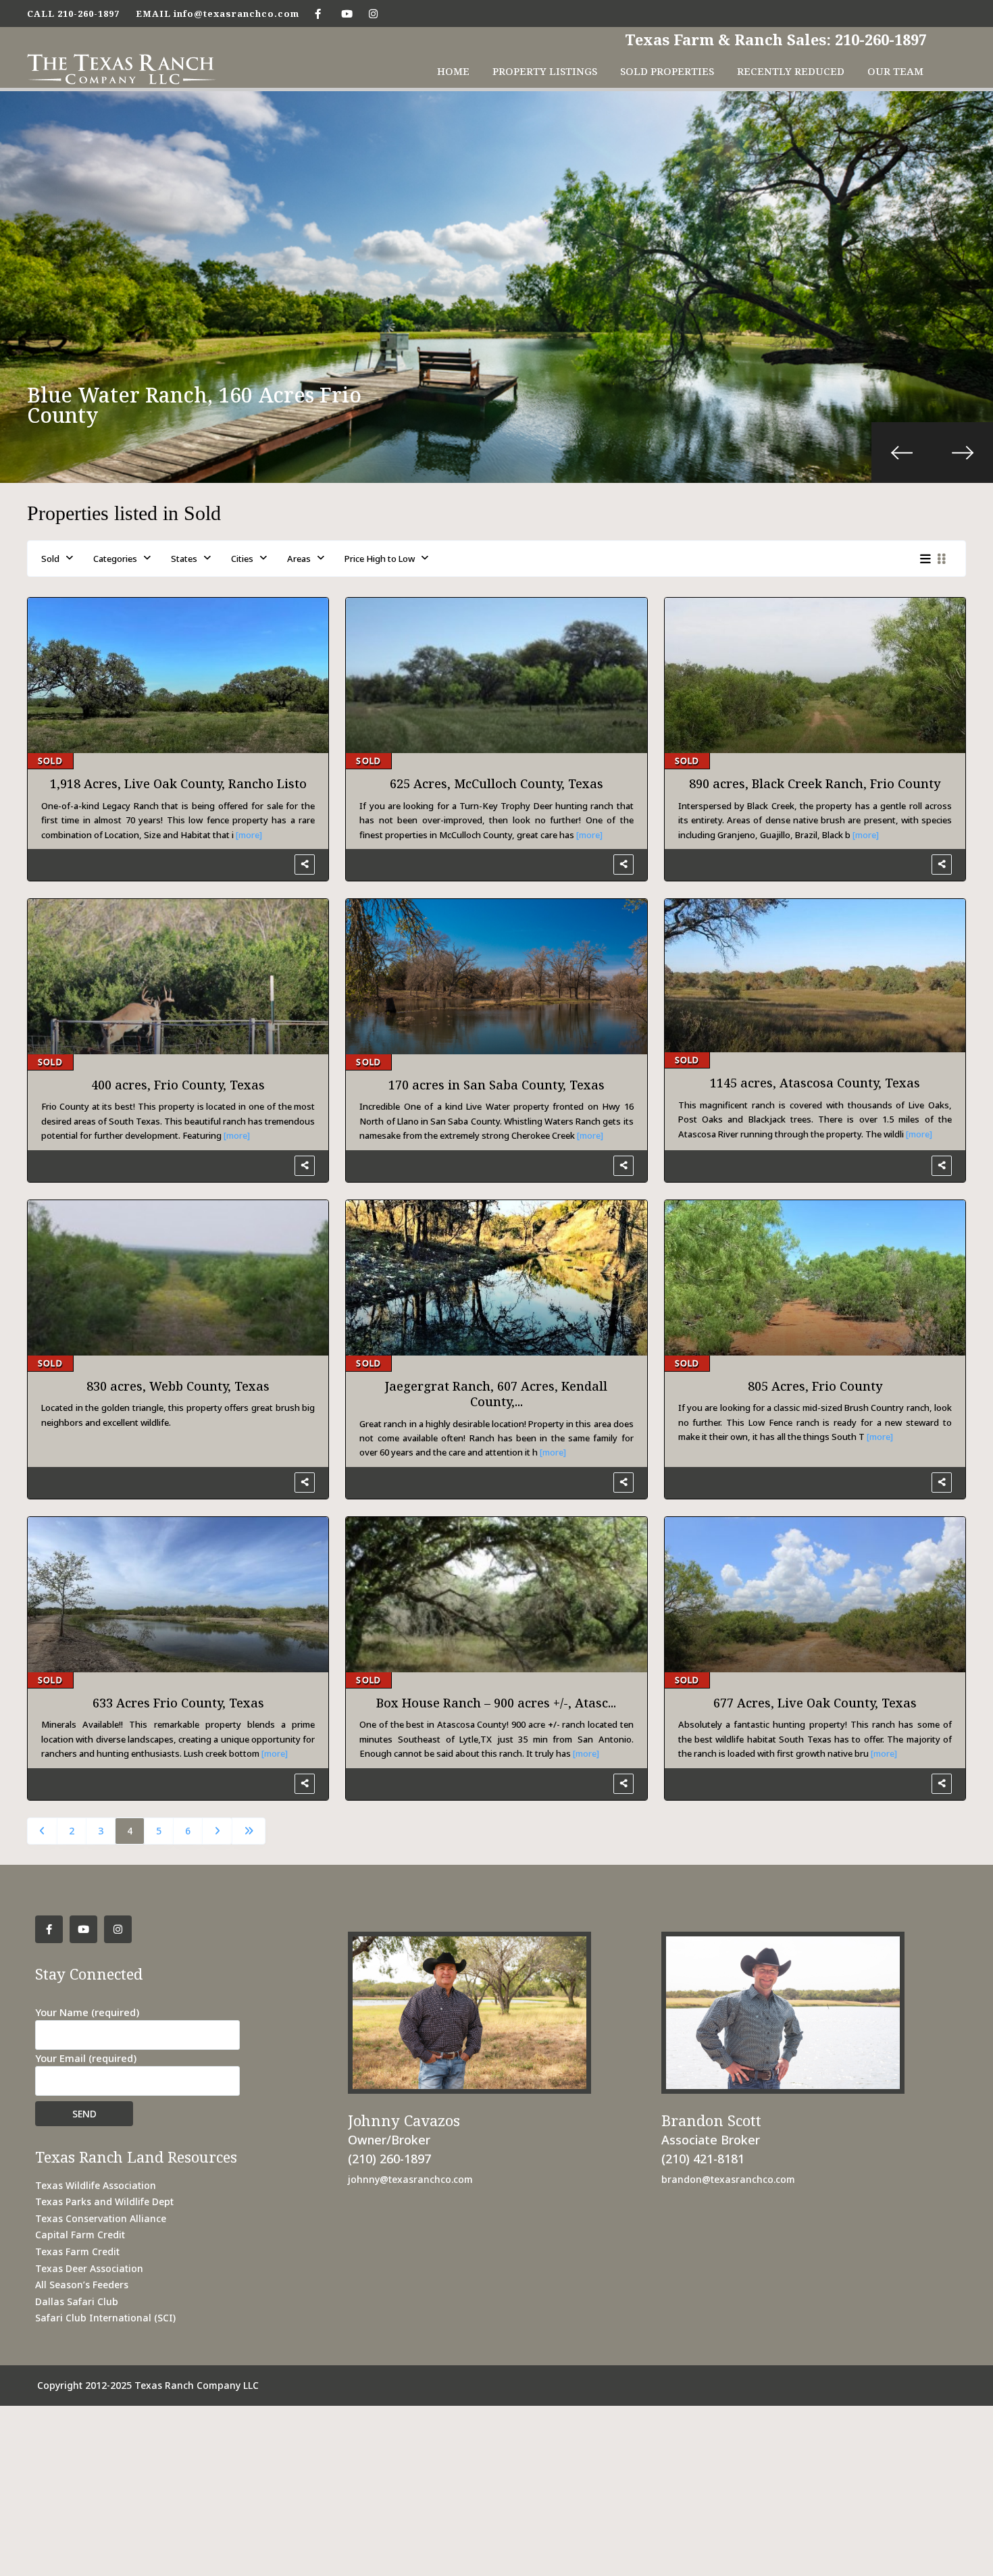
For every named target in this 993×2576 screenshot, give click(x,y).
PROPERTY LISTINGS (545, 71)
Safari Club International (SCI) (105, 2318)
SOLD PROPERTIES (667, 71)
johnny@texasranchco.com (410, 2179)
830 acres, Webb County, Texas (178, 1386)
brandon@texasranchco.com (728, 2179)
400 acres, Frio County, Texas (178, 1085)
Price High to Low (380, 559)
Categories (115, 559)
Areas (299, 559)
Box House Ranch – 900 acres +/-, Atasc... (496, 1703)
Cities (242, 559)
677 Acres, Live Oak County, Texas (815, 1703)
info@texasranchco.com (236, 14)
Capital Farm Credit (80, 2235)
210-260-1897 (88, 14)
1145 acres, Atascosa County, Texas (815, 1083)
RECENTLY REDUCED (791, 71)
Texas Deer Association (89, 2268)
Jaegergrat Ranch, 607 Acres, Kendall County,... (496, 1394)
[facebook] (318, 14)
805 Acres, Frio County (815, 1386)
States (184, 559)
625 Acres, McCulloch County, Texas (496, 783)
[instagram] (373, 14)
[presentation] (902, 453)
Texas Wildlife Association (96, 2185)
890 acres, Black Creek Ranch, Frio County (815, 783)
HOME (453, 71)
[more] (249, 835)
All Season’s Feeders (82, 2285)
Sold (50, 559)
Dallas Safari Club (77, 2301)
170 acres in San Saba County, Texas (496, 1085)
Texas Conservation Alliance (101, 2218)
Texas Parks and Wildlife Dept (104, 2201)
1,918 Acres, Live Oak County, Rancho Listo (178, 783)
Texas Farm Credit (77, 2251)
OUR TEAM (895, 71)
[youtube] (346, 14)
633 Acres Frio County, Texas (178, 1703)
